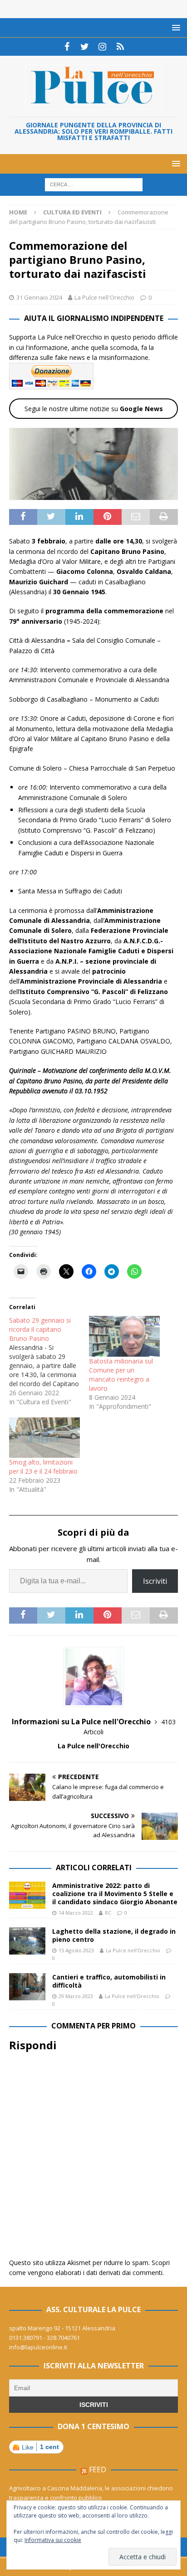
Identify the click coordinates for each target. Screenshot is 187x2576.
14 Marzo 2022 (76, 1913)
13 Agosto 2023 (76, 1950)
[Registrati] (120, 47)
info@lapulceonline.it (38, 2347)
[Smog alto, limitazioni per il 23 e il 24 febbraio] (44, 1438)
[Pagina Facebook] (67, 47)
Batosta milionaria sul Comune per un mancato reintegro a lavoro (121, 1375)
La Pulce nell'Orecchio (104, 297)
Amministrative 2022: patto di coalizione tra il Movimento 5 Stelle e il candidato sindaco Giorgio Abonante (115, 1894)
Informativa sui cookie (53, 2540)
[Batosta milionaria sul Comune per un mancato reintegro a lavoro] (124, 1336)
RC (108, 1913)
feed (98, 2469)
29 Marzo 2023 (76, 1996)
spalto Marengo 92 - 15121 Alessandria (62, 2328)
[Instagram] (102, 47)
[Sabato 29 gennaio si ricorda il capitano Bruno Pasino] (49, 1361)
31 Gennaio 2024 (39, 297)
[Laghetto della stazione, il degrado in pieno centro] (27, 1941)
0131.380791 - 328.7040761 (44, 2338)
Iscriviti (155, 1581)
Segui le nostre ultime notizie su (94, 409)
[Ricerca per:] (94, 184)
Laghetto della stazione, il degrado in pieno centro (114, 1935)
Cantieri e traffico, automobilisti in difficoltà (109, 1981)
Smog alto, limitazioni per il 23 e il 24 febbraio (43, 1467)
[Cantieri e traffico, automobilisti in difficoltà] (27, 1987)
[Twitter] (85, 47)
